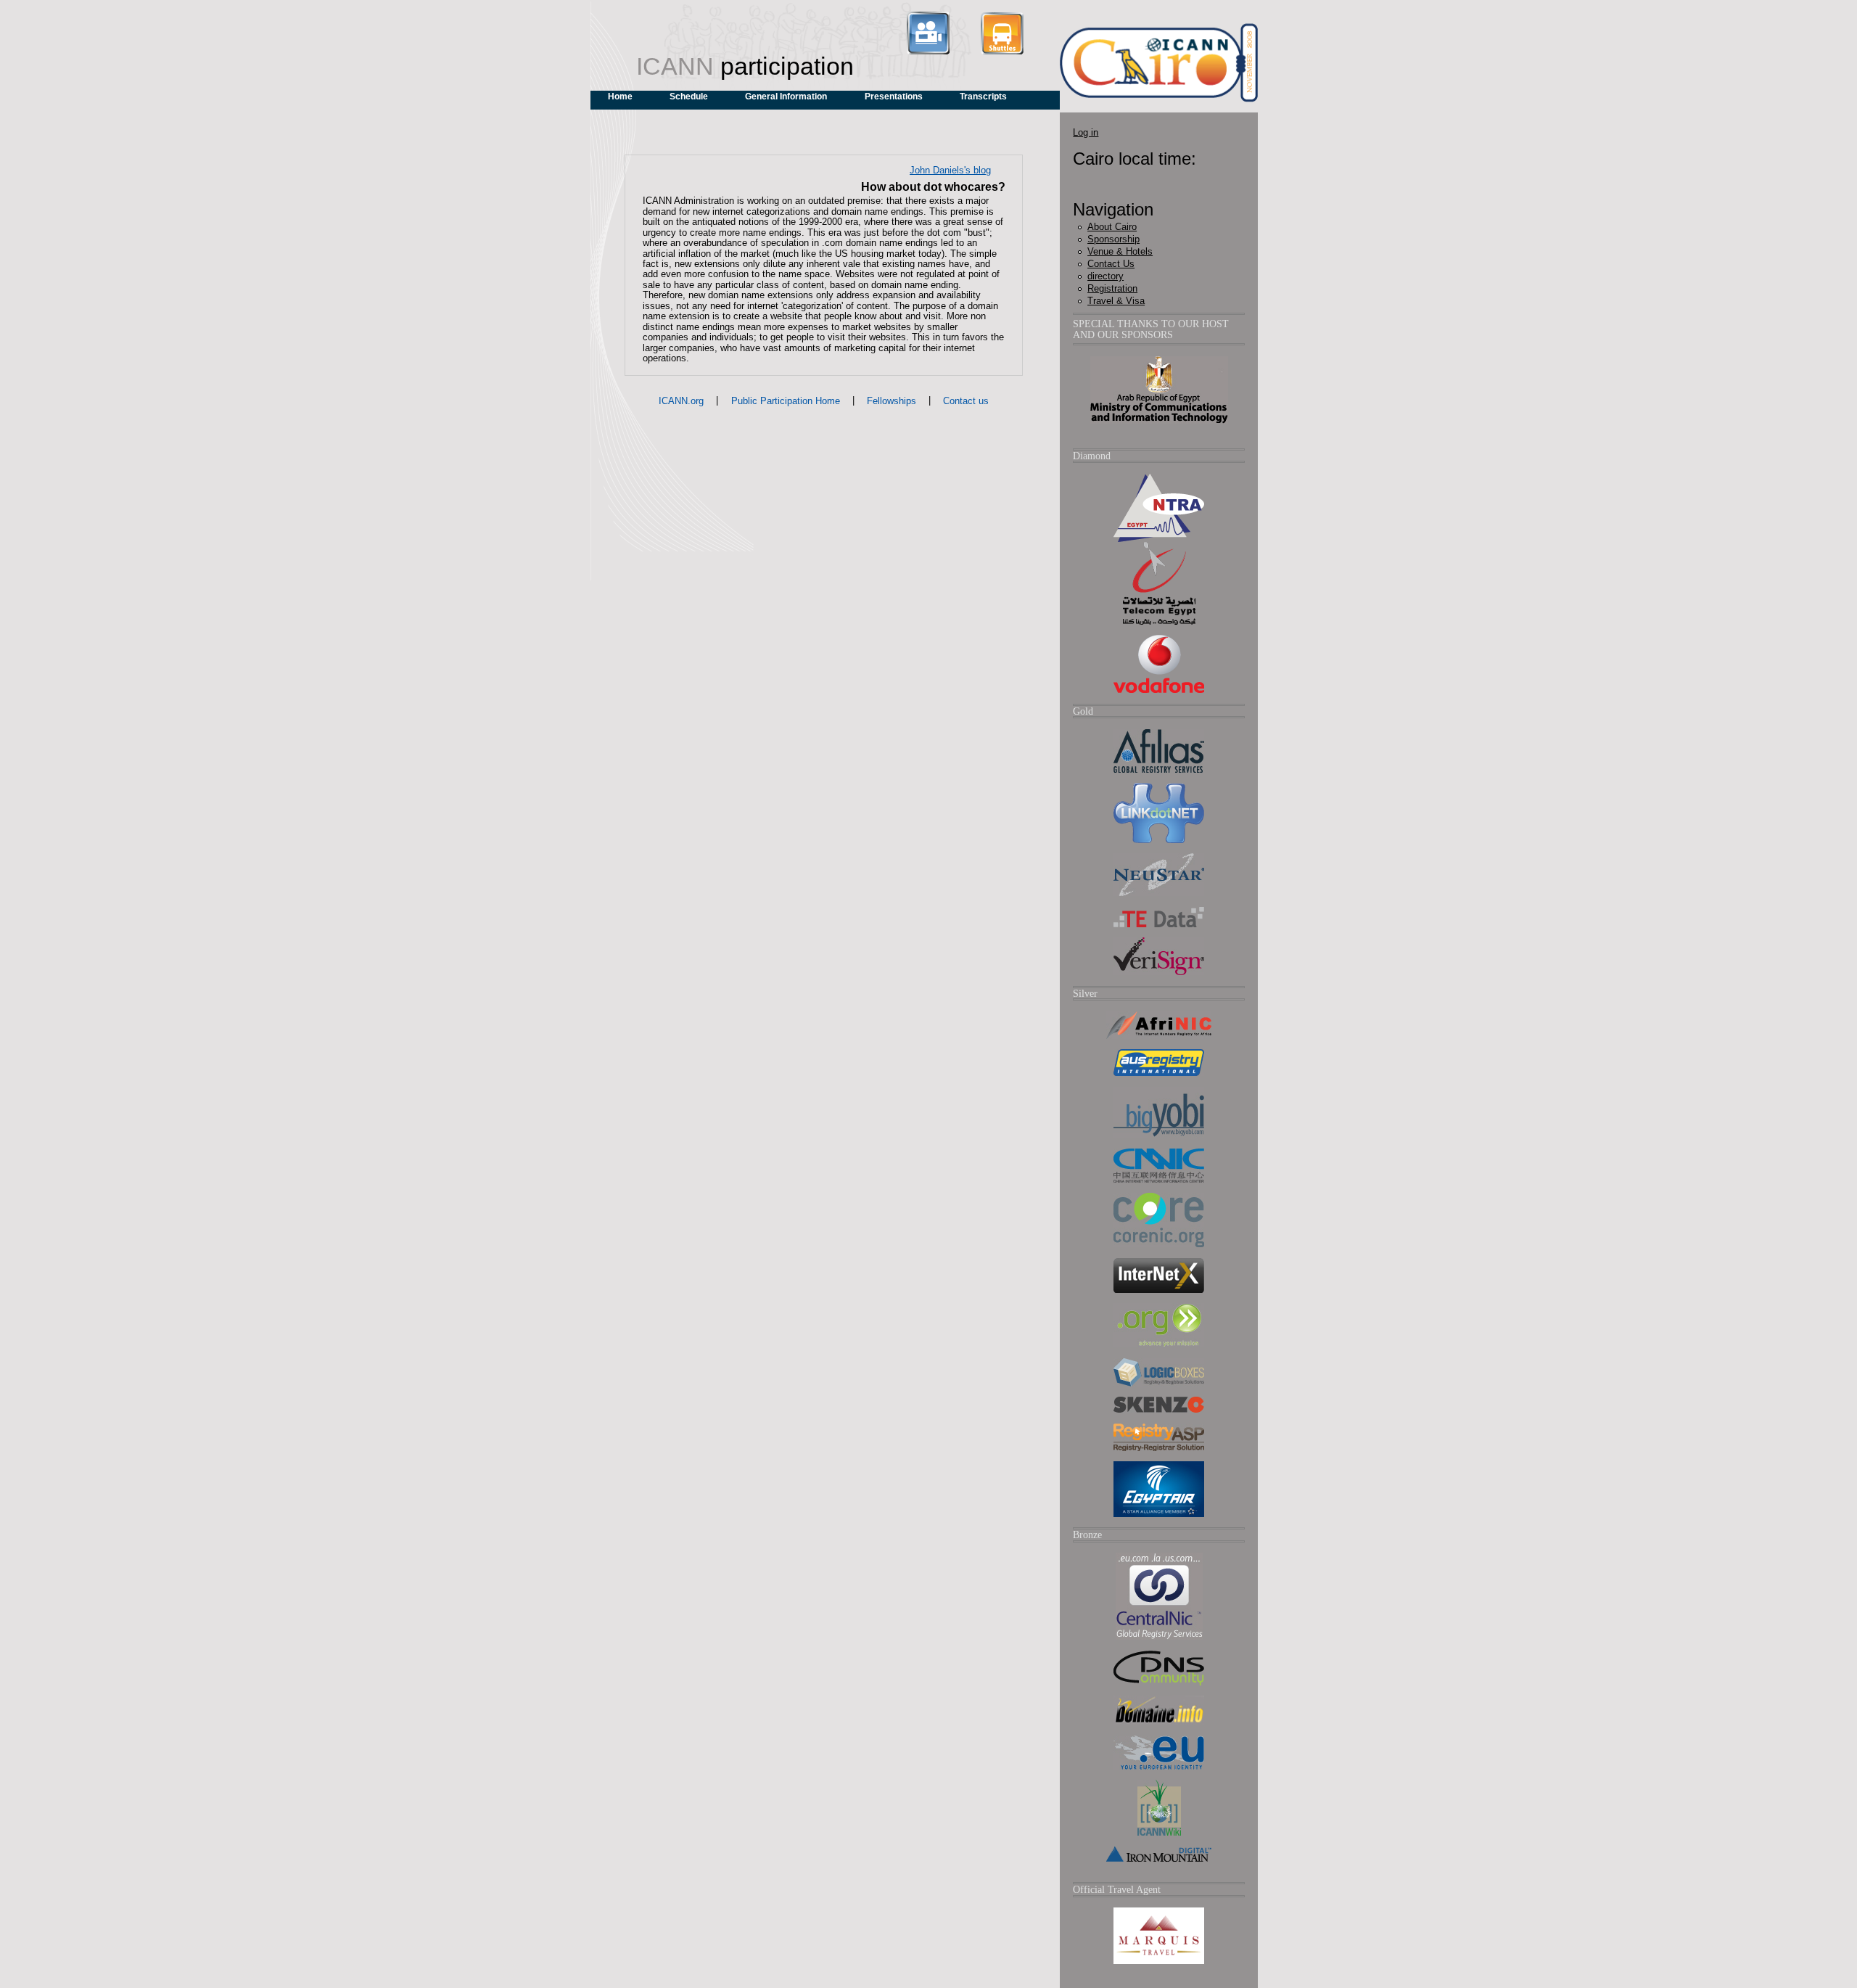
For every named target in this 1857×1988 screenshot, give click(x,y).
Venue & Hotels (1120, 251)
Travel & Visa (1116, 301)
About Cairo (1112, 227)
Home (620, 96)
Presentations (894, 96)
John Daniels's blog (950, 170)
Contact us (966, 401)
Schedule (689, 96)
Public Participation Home (786, 401)
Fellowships (892, 401)
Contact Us (1111, 264)
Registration (1112, 288)
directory (1105, 276)
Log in (1086, 132)
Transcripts (983, 96)
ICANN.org (681, 401)
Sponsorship (1113, 239)
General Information (786, 96)
